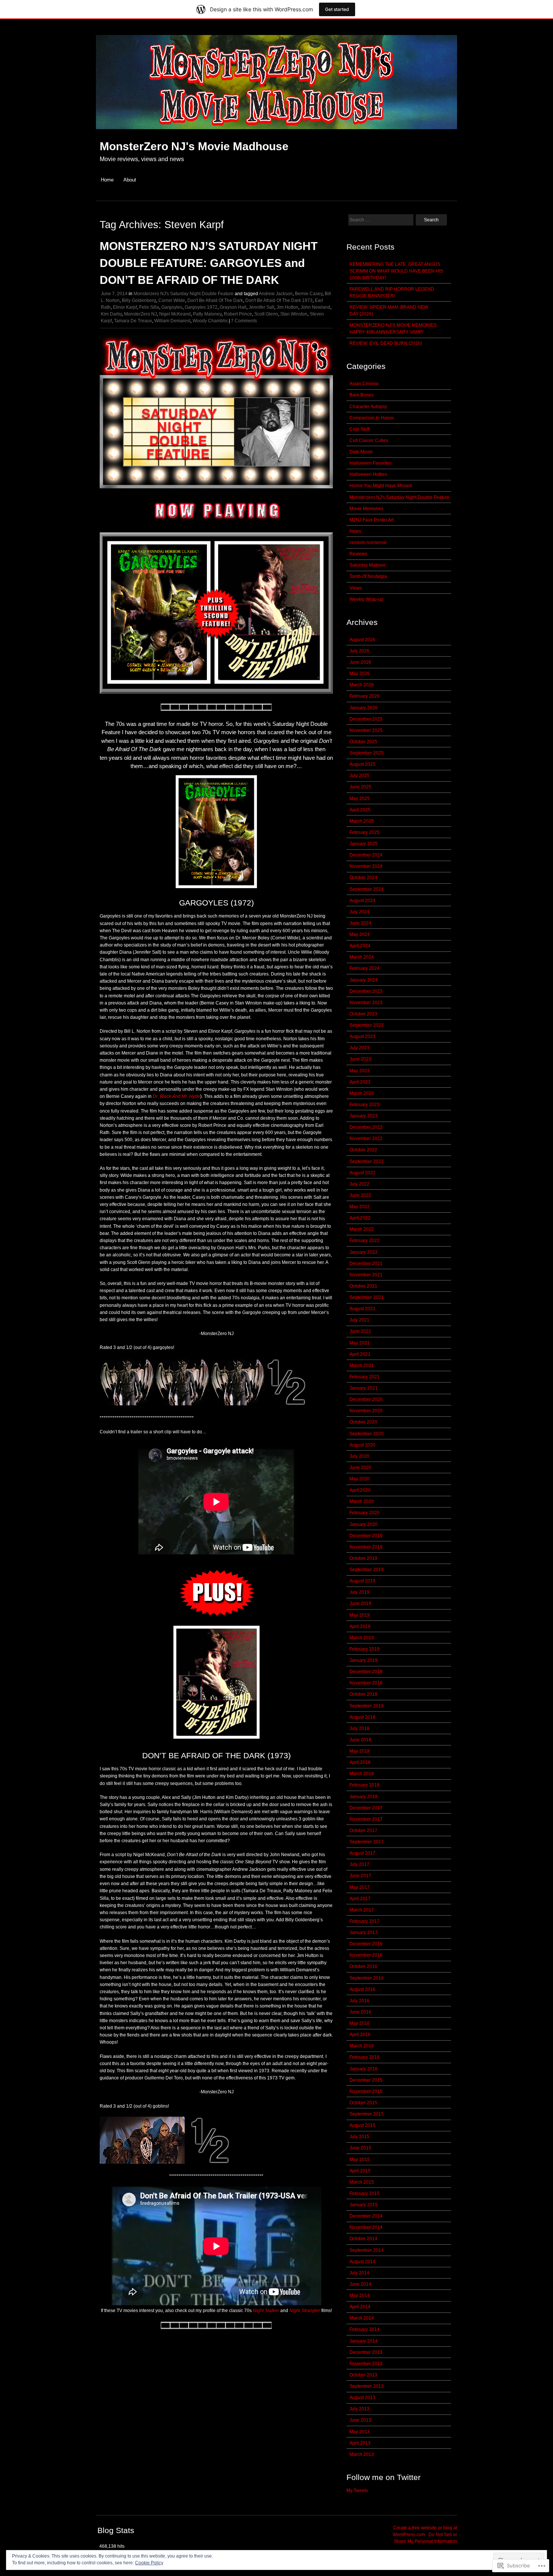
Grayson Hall (233, 307)
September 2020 (367, 1434)
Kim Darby (111, 314)
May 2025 (360, 799)
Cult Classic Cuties (369, 441)
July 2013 (359, 2409)
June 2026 (360, 662)
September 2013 (367, 2386)
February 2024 (365, 968)
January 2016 (364, 2069)
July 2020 (359, 1456)
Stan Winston (294, 314)
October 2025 (363, 742)
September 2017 (367, 1842)
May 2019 (360, 1615)
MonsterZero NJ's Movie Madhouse (194, 146)
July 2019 (359, 1592)
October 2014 (363, 2239)
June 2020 (360, 1468)
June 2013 (360, 2420)
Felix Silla (149, 307)
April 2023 (360, 1082)
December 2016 (366, 1944)
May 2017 (360, 1887)
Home (107, 180)
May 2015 (360, 2160)
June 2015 (360, 2148)
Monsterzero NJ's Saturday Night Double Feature (184, 294)
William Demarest (172, 321)
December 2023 (366, 991)
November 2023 (366, 1003)
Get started (337, 9)
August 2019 (362, 1581)
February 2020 (365, 1513)
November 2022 (366, 1139)
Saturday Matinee (368, 565)
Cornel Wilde (172, 300)
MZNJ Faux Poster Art (371, 520)
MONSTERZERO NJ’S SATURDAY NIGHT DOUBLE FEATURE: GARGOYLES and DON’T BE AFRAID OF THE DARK (209, 263)
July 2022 (359, 1184)
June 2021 (360, 1331)
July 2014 (359, 2273)
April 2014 (360, 2307)
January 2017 (364, 1933)
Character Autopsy (368, 407)
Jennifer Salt (261, 307)
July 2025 (359, 776)
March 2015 (362, 2182)
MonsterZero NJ (141, 314)
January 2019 (364, 1660)
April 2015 (360, 2171)
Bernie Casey (309, 294)
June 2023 (360, 1059)
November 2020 (366, 1411)
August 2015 (362, 2125)
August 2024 (362, 901)
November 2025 (366, 730)
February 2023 (365, 1105)
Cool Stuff (359, 429)
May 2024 (360, 934)
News (355, 531)
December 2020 (366, 1399)
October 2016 (363, 1966)
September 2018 (367, 1706)
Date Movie (361, 452)
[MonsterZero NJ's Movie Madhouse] (276, 133)
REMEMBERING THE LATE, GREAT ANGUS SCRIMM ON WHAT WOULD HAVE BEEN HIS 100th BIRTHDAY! (396, 271)
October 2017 (363, 1831)
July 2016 (359, 2001)
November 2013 (366, 2364)
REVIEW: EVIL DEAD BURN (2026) (386, 343)
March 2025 (362, 821)
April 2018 (360, 1762)
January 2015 (364, 2205)
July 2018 (359, 1729)
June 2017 (360, 1876)
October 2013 (363, 2375)
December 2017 (366, 1808)
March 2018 (362, 1774)
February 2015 (365, 2193)
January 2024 (364, 980)
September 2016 (367, 1978)
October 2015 (363, 2103)
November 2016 (366, 1955)
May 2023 (360, 1071)
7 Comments (244, 321)
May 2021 (360, 1343)
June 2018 (360, 1740)
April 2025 (360, 810)
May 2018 (360, 1751)
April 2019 (360, 1626)
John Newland (315, 307)
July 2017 (359, 1864)
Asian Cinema (364, 384)
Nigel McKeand (175, 314)
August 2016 (362, 1989)
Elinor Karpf (125, 307)
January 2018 (364, 1797)
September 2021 (367, 1297)
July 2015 (359, 2137)
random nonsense (368, 543)
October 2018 (363, 1694)
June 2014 (360, 2284)
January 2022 (364, 1252)
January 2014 (364, 2341)
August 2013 (362, 2398)
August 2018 (362, 1717)
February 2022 (365, 1241)
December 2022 (366, 1127)
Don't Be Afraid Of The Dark (215, 300)
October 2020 (363, 1422)
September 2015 (367, 2114)
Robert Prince (238, 314)
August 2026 (362, 640)
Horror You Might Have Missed (381, 486)
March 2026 (362, 685)
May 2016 (360, 2023)
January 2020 (364, 1524)
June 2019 (360, 1604)
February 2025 (365, 832)
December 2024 (366, 855)
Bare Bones (362, 395)
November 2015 (366, 2091)
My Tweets (357, 2491)
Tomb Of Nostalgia (368, 576)
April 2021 (360, 1354)
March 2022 (362, 1229)
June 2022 (360, 1195)
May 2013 (360, 2432)
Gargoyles (172, 307)
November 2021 (366, 1275)
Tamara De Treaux (133, 321)
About (130, 180)
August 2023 (362, 1036)
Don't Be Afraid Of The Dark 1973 (279, 300)
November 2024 (366, 866)
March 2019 (362, 1638)
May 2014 (360, 2296)
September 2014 (367, 2250)
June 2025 (360, 787)
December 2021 (366, 1264)
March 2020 (362, 1501)
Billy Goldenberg (139, 300)
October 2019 (363, 1558)
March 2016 (362, 2046)
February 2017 (365, 1921)
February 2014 (365, 2329)
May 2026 (360, 674)
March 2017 (362, 1910)
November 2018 (366, 1683)
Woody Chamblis (210, 321)
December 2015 (366, 2080)
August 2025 (362, 764)
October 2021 (363, 1286)
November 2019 (366, 1547)
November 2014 (366, 2227)
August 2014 (362, 2262)
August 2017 (362, 1853)
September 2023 (367, 1025)
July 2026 (359, 651)
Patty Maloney (207, 314)
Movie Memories (366, 509)
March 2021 (362, 1366)
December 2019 (366, 1536)
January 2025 (364, 844)
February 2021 (365, 1377)
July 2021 (359, 1320)
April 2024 (360, 946)
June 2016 (360, 2012)
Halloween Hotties (368, 474)
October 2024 (363, 878)
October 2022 (363, 1150)
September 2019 (367, 1570)
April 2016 (360, 2035)
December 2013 (366, 2352)
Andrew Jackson (276, 294)
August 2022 (362, 1173)
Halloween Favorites (371, 463)
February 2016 (365, 2057)
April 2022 (360, 1218)
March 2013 (362, 2454)
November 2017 (366, 1819)
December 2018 (366, 1672)
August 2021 (362, 1309)
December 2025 (366, 719)
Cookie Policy (149, 2563)
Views (356, 588)
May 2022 (360, 1207)
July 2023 (359, 1048)
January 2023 (364, 1116)
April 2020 (360, 1490)
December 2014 (366, 2216)
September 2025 (367, 753)
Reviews (358, 554)
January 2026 (364, 708)
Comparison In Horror (372, 418)
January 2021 (364, 1388)
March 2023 (362, 1093)
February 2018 (365, 1785)
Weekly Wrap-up (366, 599)
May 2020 (360, 1479)
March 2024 (362, 957)
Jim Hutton (287, 307)
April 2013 (360, 2443)
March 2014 (362, 2318)
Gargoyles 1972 (201, 307)
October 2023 (363, 1014)
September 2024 (367, 889)
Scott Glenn (266, 314)
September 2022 (367, 1161)
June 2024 (360, 923)
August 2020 (362, 1445)
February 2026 (365, 696)
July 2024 (359, 912)
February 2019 (365, 1649)
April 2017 (360, 1899)
